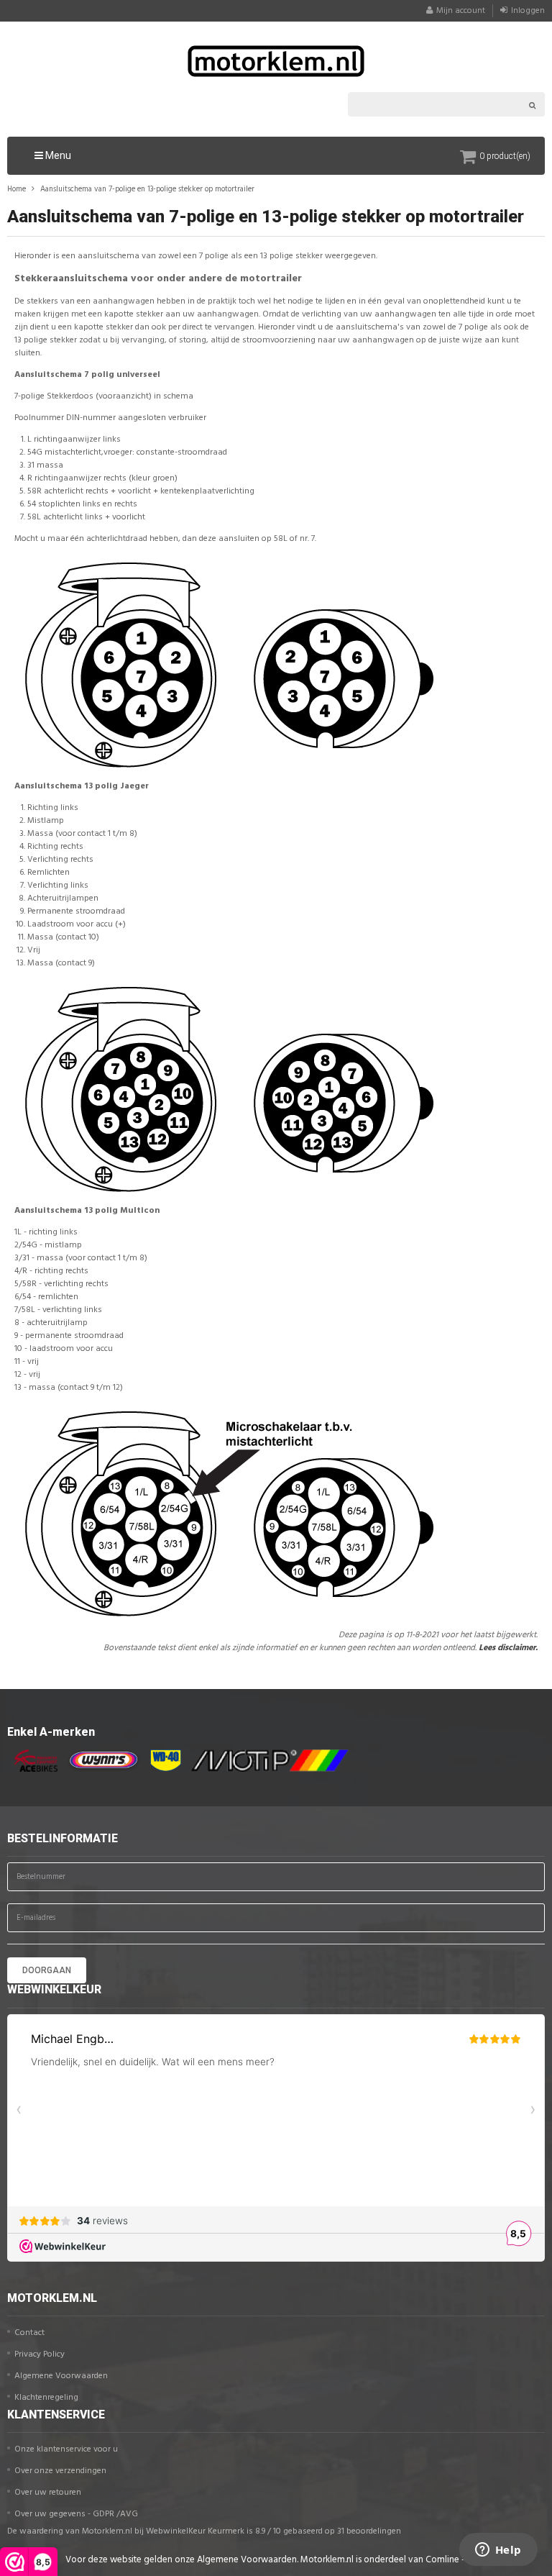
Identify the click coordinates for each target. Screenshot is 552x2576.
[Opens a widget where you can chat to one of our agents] (498, 2551)
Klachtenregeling (46, 2398)
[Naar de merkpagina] (32, 1761)
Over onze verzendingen (60, 2471)
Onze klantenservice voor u (66, 2449)
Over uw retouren (48, 2493)
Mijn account (461, 11)
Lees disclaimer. (508, 1648)
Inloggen (528, 11)
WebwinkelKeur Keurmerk (195, 2531)
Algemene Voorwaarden (61, 2376)
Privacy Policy (40, 2354)
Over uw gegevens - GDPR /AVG (76, 2514)
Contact (29, 2333)
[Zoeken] (533, 104)
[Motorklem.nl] (276, 61)
